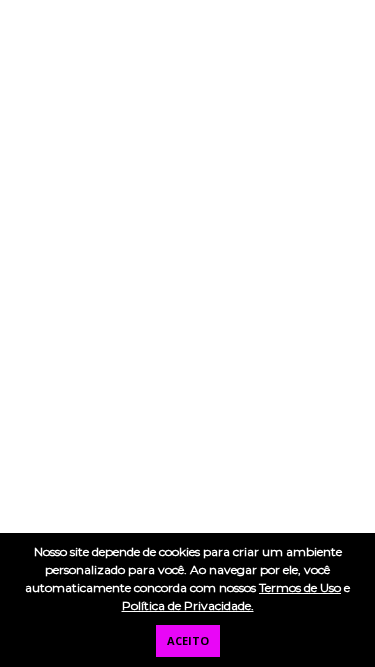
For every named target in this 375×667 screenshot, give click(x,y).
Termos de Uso (300, 587)
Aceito (188, 640)
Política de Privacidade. (188, 605)
